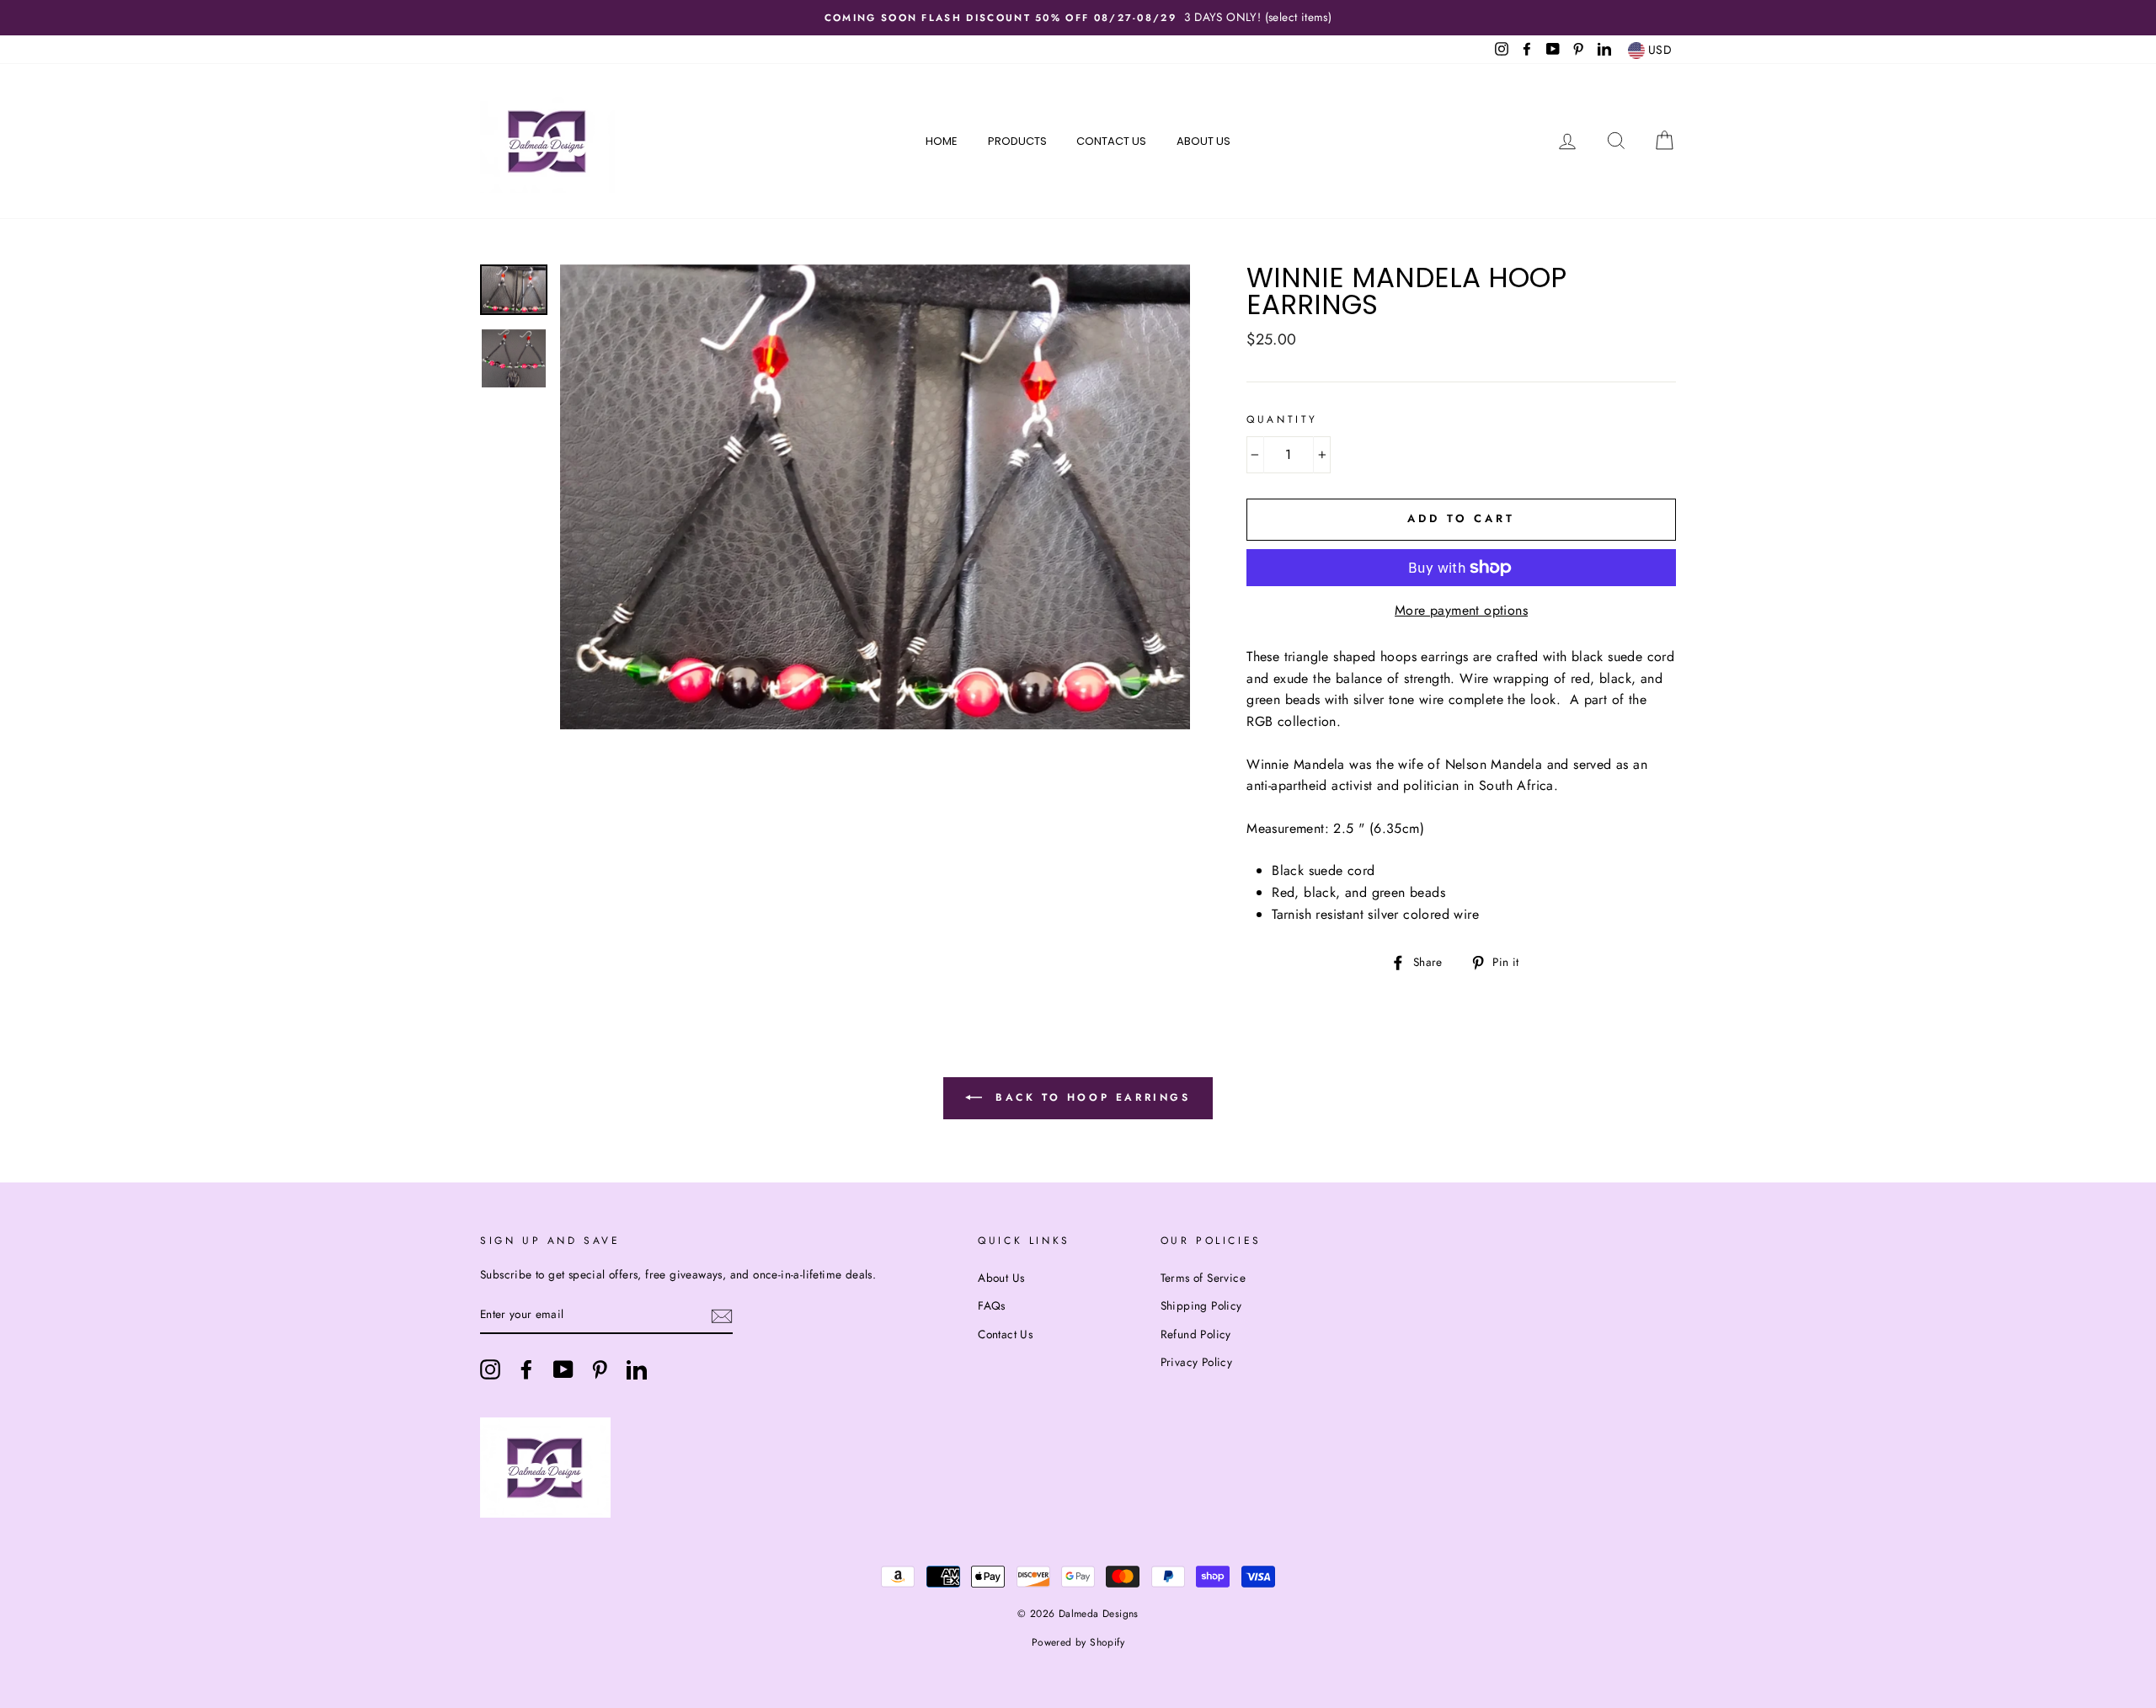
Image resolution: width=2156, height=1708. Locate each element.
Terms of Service (1203, 1278)
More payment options (1461, 610)
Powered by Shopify (1078, 1642)
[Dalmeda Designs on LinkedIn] (637, 1369)
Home (942, 141)
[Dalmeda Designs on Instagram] (490, 1369)
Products (1017, 141)
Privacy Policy (1197, 1362)
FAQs (992, 1305)
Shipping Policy (1201, 1305)
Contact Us (1111, 141)
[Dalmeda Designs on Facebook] (526, 1369)
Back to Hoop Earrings (1089, 1097)
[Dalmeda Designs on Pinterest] (600, 1369)
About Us (1203, 141)
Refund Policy (1196, 1334)
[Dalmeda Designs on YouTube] (563, 1369)
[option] (1078, 18)
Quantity (1282, 419)
